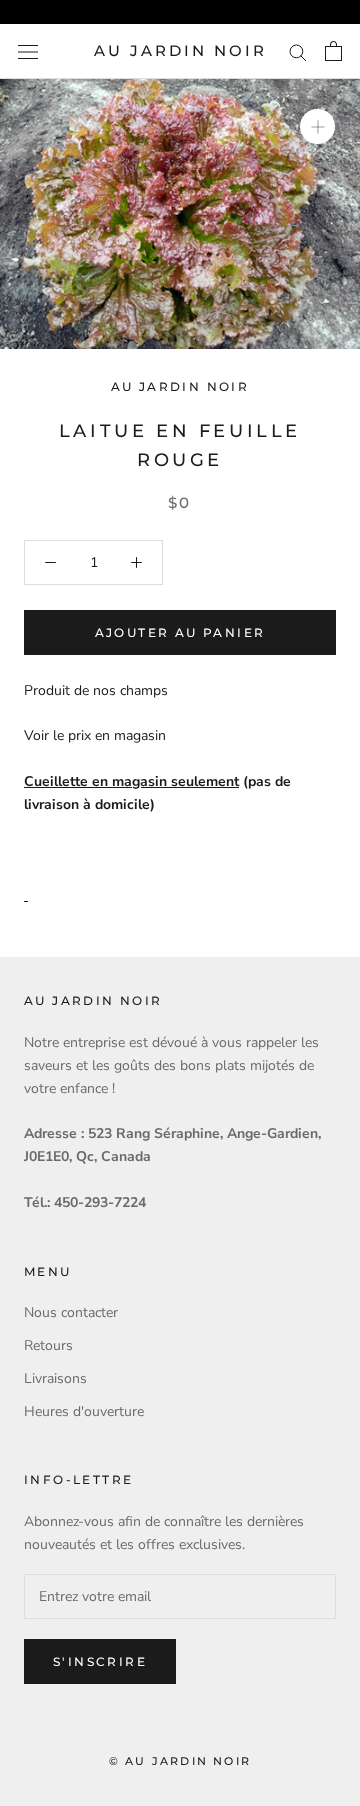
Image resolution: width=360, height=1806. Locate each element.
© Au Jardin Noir (180, 1761)
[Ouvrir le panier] (333, 51)
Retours (48, 1345)
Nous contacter (71, 1312)
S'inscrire (100, 1661)
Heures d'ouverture (84, 1411)
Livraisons (55, 1378)
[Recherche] (298, 51)
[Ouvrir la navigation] (28, 51)
